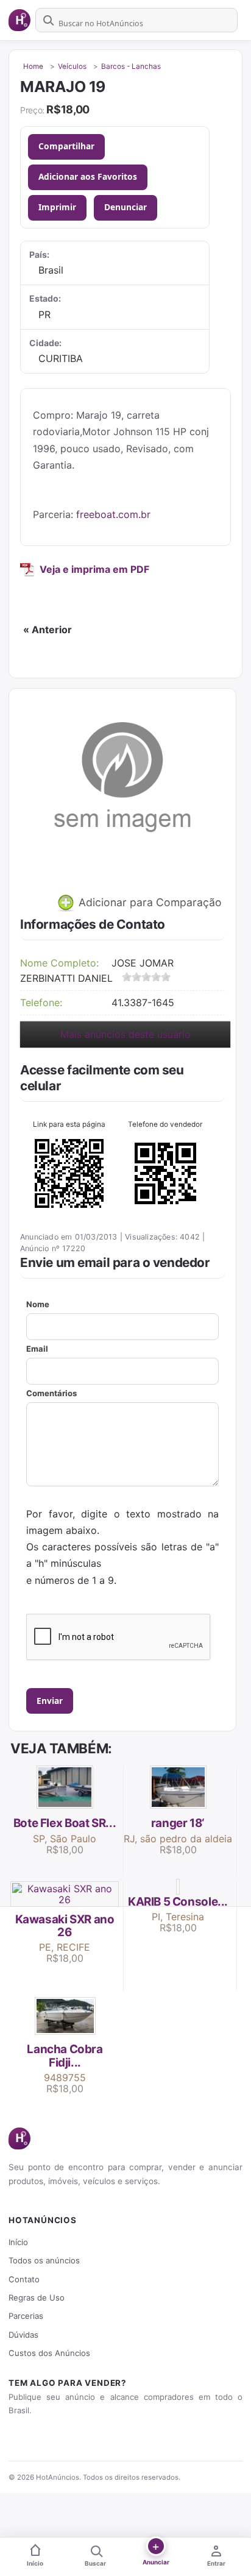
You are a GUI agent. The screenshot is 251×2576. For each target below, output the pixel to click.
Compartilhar (66, 146)
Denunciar (125, 207)
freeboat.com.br (113, 514)
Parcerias (26, 2316)
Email (37, 1349)
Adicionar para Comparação (149, 902)
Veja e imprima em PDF (94, 569)
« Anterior (48, 630)
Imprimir (57, 207)
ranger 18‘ (178, 1823)
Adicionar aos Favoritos (88, 176)
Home (33, 66)
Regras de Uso (37, 2297)
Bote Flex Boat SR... (65, 1823)
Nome (38, 1304)
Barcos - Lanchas (131, 66)
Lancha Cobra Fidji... (65, 2056)
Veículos (72, 66)
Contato (24, 2279)
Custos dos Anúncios (49, 2353)
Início (18, 2242)
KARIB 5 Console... (178, 1902)
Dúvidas (23, 2335)
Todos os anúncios (44, 2260)
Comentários (51, 1393)
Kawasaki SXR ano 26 (65, 1926)
